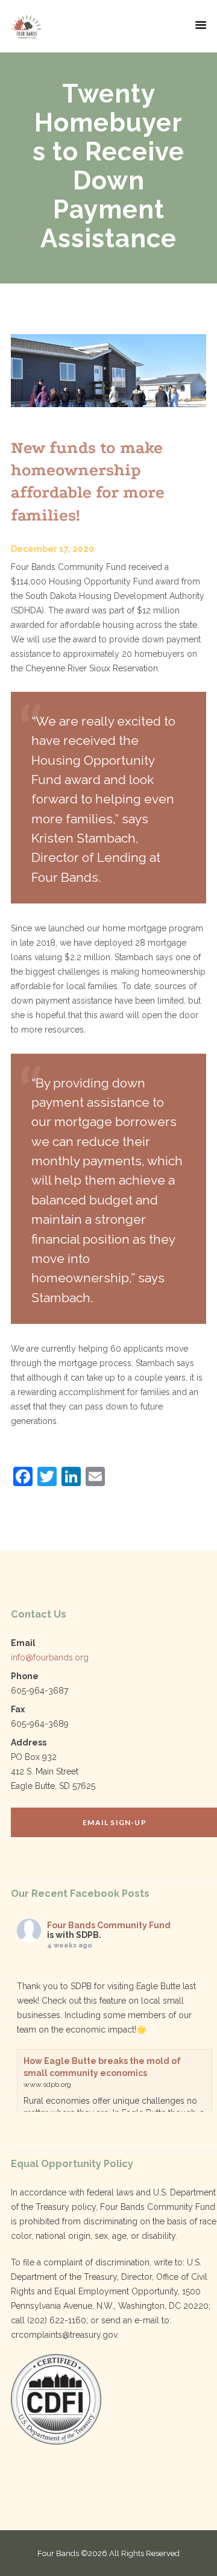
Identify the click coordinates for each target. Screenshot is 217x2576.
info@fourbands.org (50, 1657)
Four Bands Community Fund (109, 1925)
